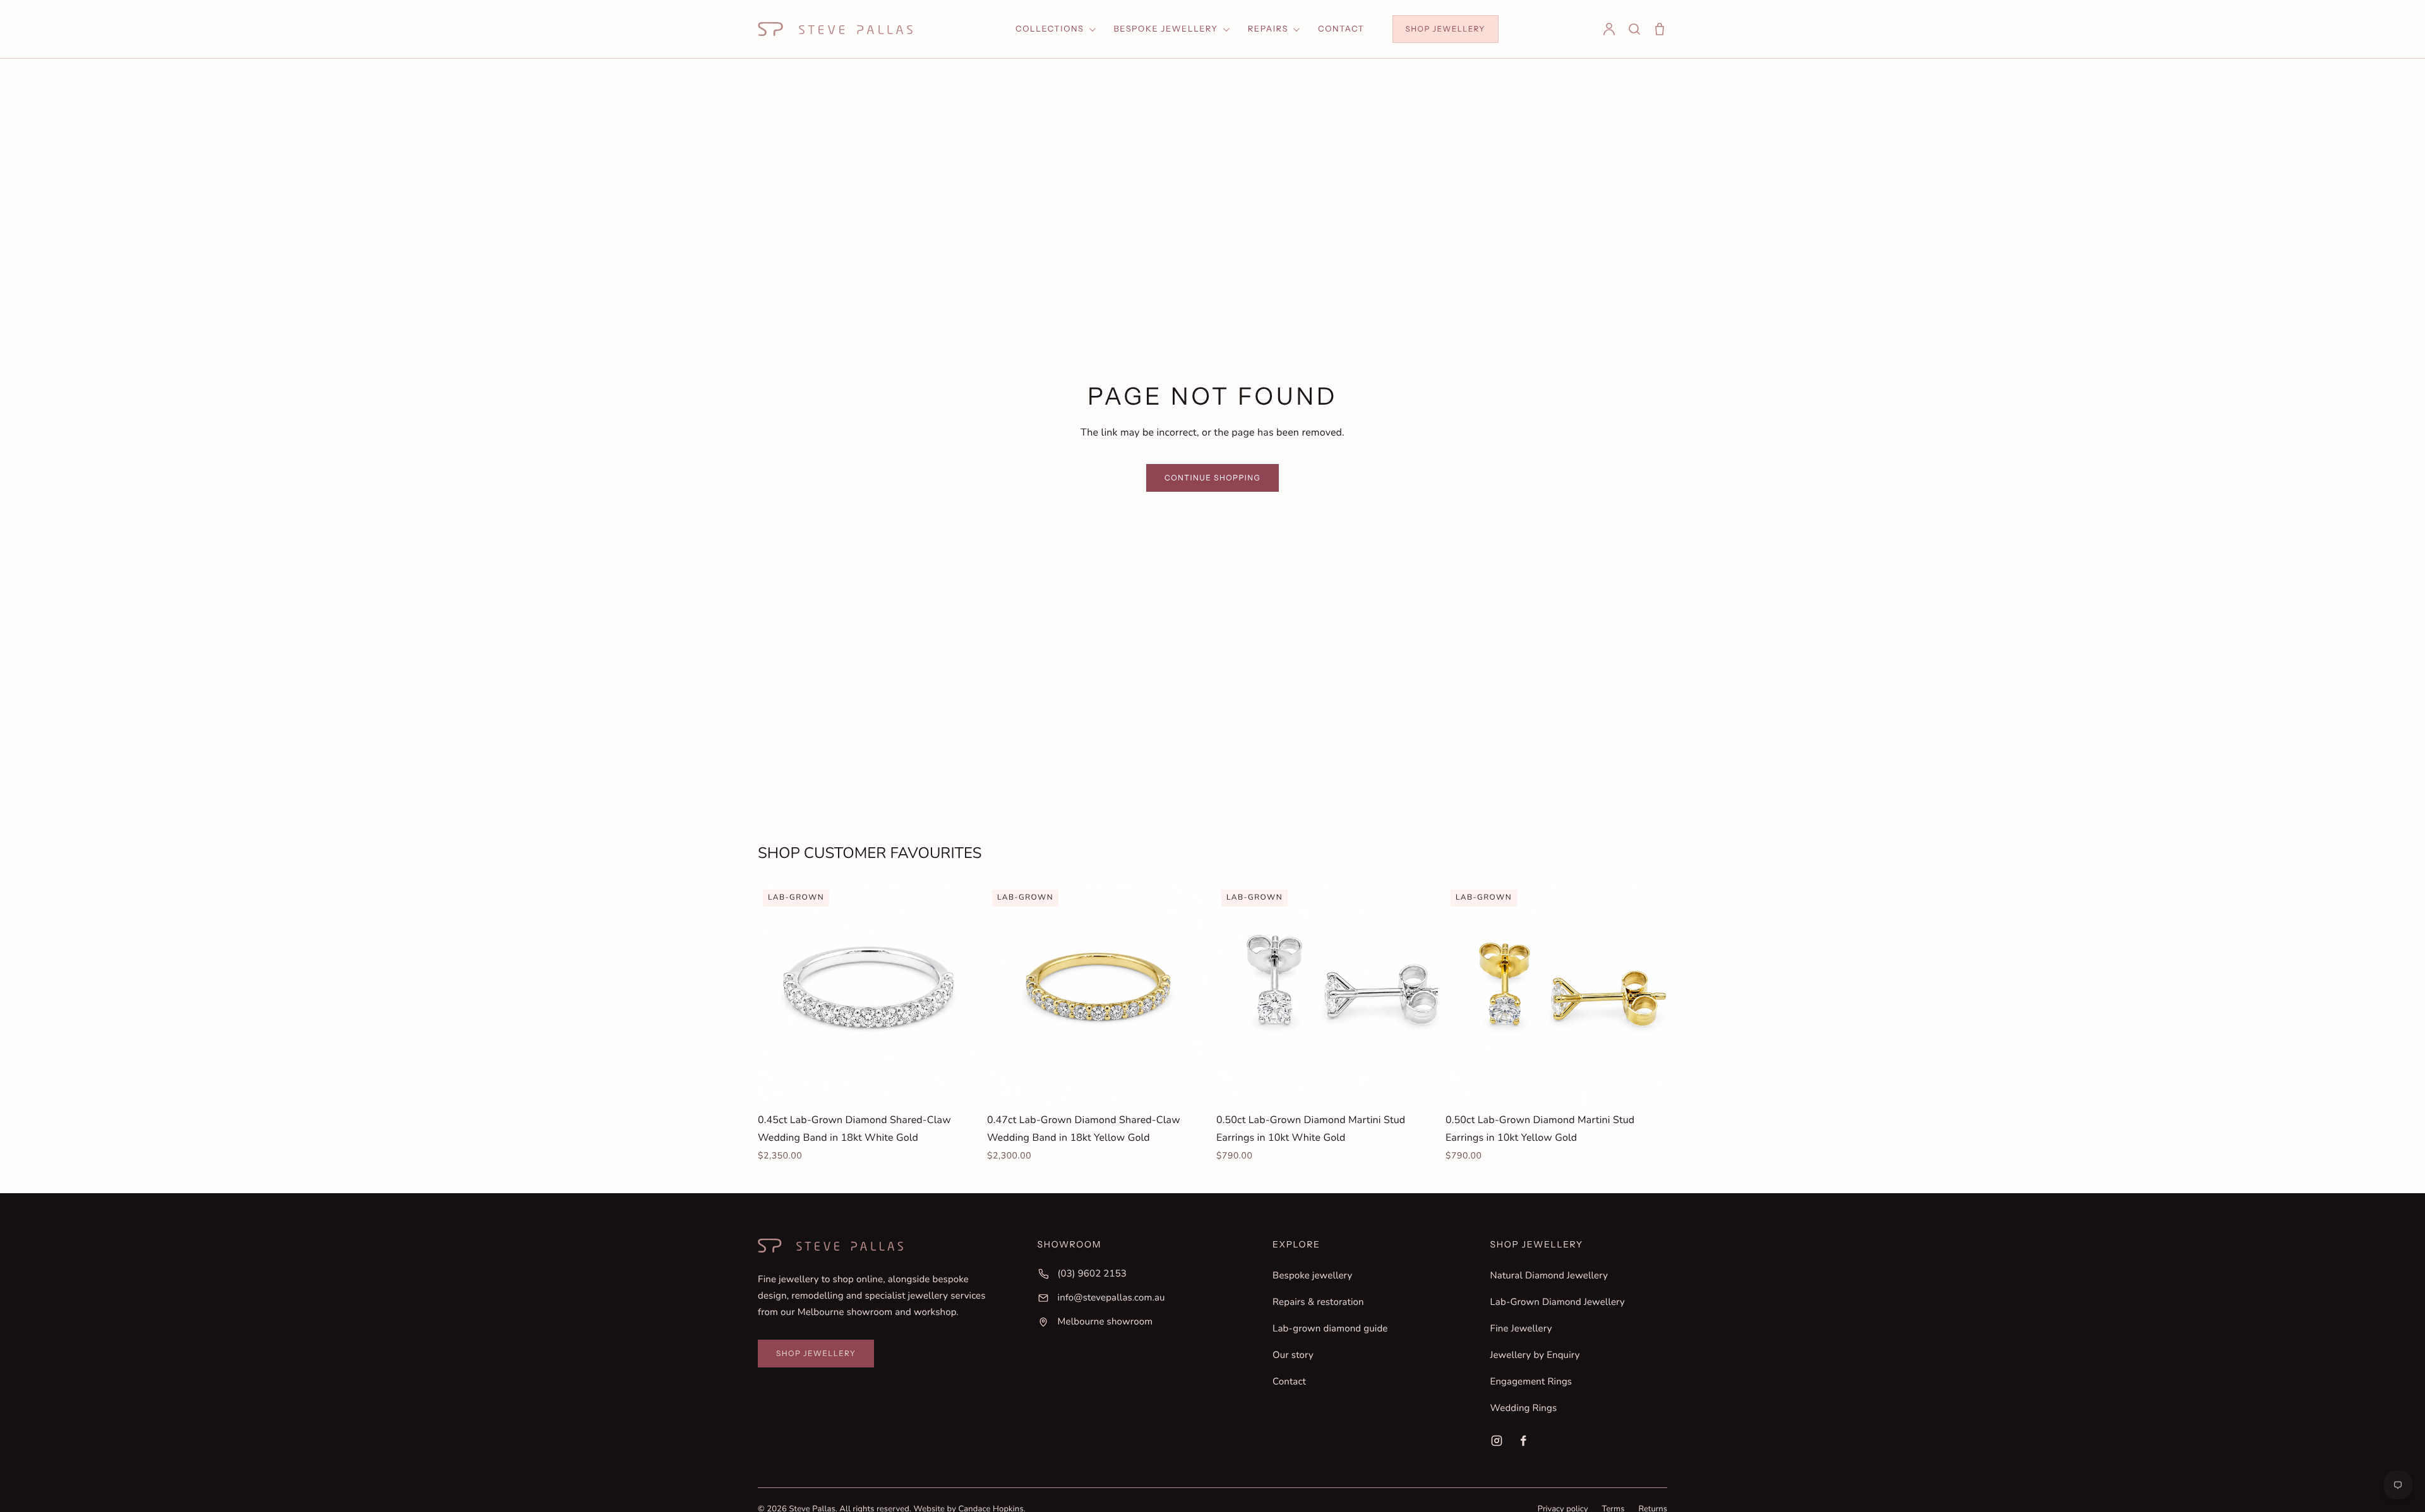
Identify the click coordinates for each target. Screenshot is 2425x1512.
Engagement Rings (1531, 1382)
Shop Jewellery (1446, 29)
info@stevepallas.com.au (1111, 1298)
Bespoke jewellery (1312, 1276)
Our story (1293, 1355)
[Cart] (1660, 29)
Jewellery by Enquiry (1535, 1355)
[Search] (1634, 29)
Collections (1050, 29)
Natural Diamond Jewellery (1549, 1276)
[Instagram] (1497, 1441)
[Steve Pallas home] (835, 29)
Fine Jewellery (1521, 1329)
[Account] (1609, 29)
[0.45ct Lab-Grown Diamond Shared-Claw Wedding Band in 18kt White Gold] (869, 995)
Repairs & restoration (1318, 1302)
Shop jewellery (816, 1353)
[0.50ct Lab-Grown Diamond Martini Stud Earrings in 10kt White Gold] (1327, 995)
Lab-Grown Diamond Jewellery (1558, 1302)
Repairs (1268, 29)
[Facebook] (1523, 1441)
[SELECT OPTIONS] (961, 1086)
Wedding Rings (1524, 1408)
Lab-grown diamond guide (1330, 1329)
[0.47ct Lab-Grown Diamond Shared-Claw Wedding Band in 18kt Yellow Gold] (1098, 995)
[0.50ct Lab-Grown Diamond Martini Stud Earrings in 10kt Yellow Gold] (1556, 995)
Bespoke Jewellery (1166, 29)
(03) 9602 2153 (1092, 1274)
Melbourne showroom (1105, 1322)
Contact (1341, 29)
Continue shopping (1212, 478)
